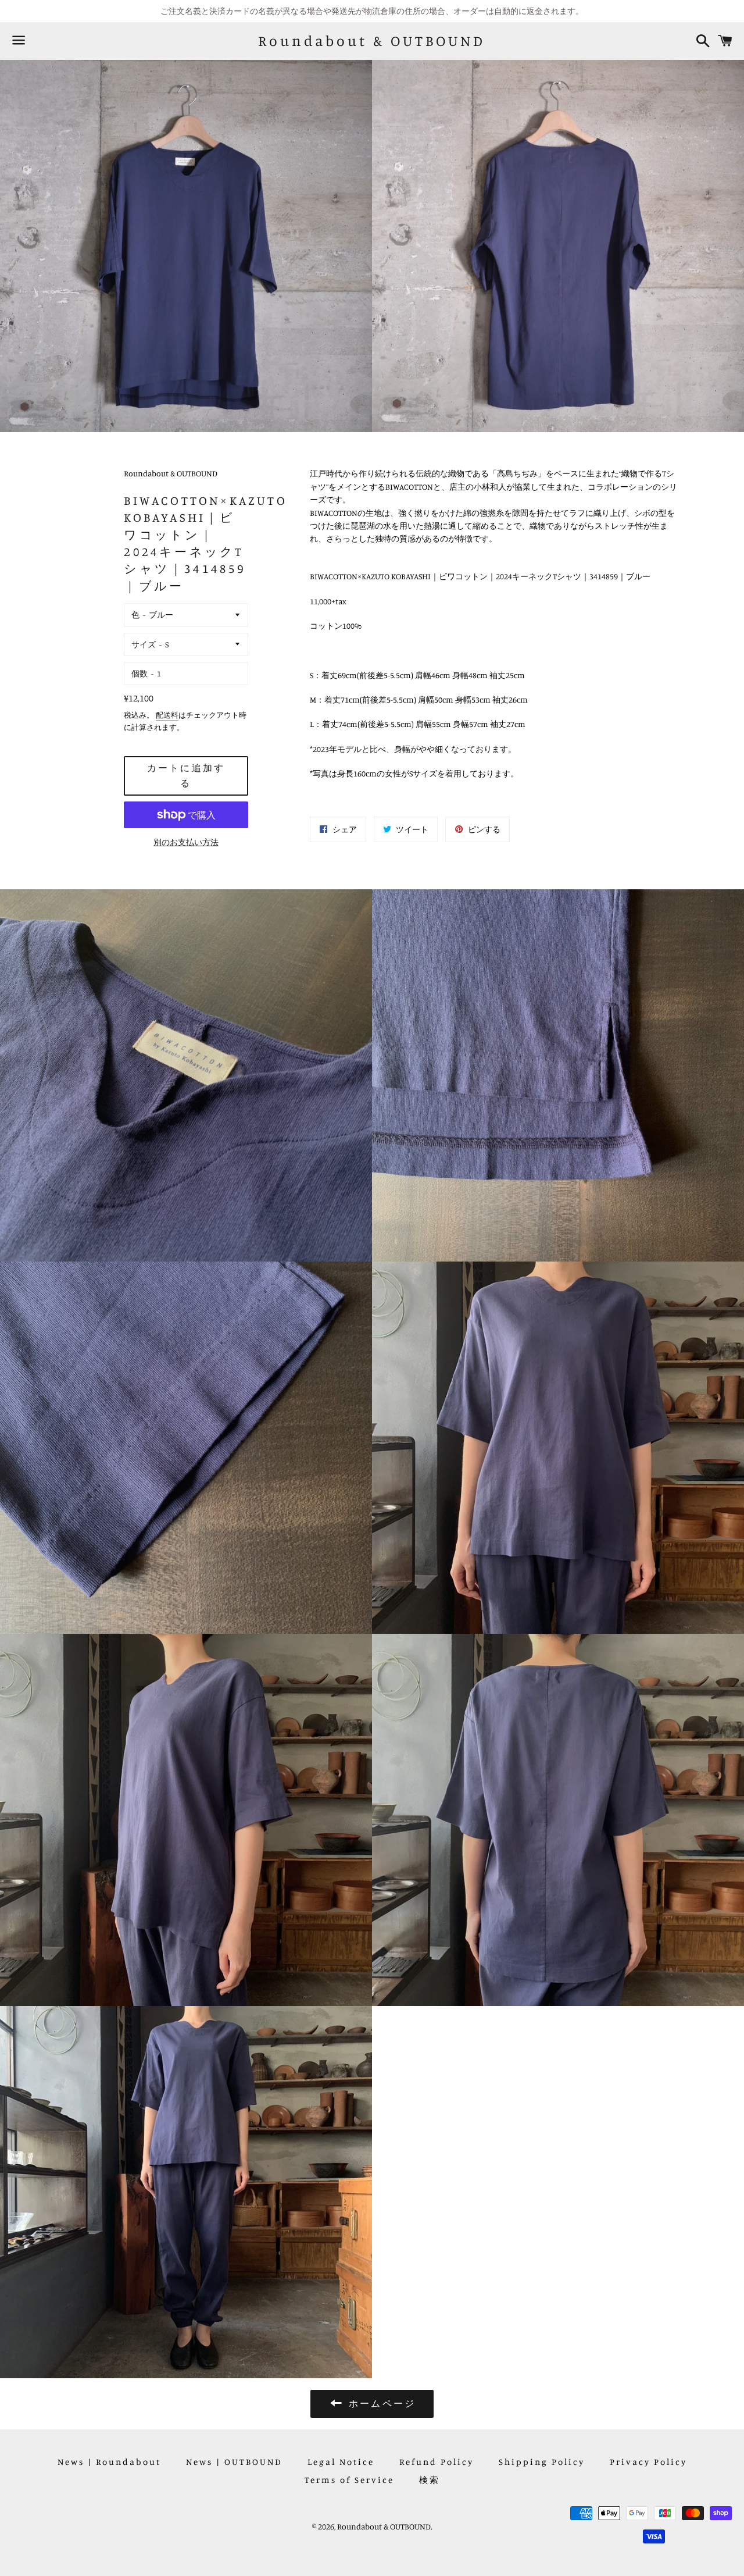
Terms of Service (349, 2480)
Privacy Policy (648, 2462)
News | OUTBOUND (234, 2462)
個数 (139, 673)
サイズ (144, 644)
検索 (430, 2480)
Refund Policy (437, 2462)
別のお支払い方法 (186, 842)
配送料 (167, 715)
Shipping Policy (542, 2462)
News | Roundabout (109, 2462)
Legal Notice (341, 2462)
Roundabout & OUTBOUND (372, 41)
